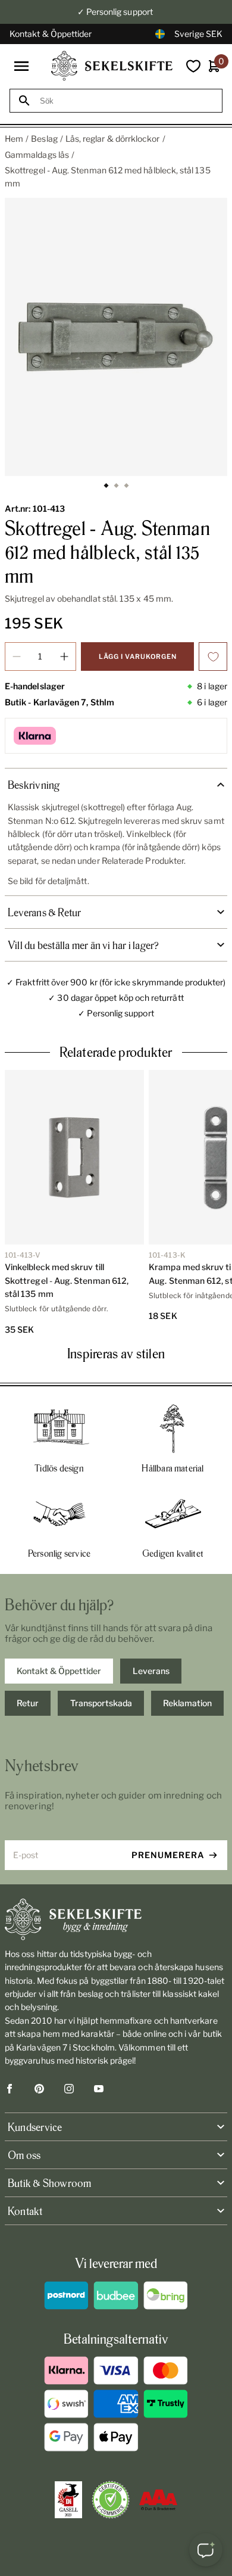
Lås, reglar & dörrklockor (113, 139)
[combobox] (127, 101)
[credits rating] (158, 2500)
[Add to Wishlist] (213, 657)
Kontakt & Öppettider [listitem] (59, 1671)
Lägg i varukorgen (138, 657)
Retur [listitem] (28, 1703)
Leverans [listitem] (151, 1671)
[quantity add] (64, 657)
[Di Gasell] (68, 2500)
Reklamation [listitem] (187, 1703)
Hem (14, 139)
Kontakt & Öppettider (51, 34)
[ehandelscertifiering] (111, 2500)
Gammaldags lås (37, 155)
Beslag (44, 139)
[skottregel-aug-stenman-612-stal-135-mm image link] (116, 337)
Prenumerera (168, 1855)
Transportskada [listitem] (101, 1703)
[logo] (112, 66)
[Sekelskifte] (116, 1919)
